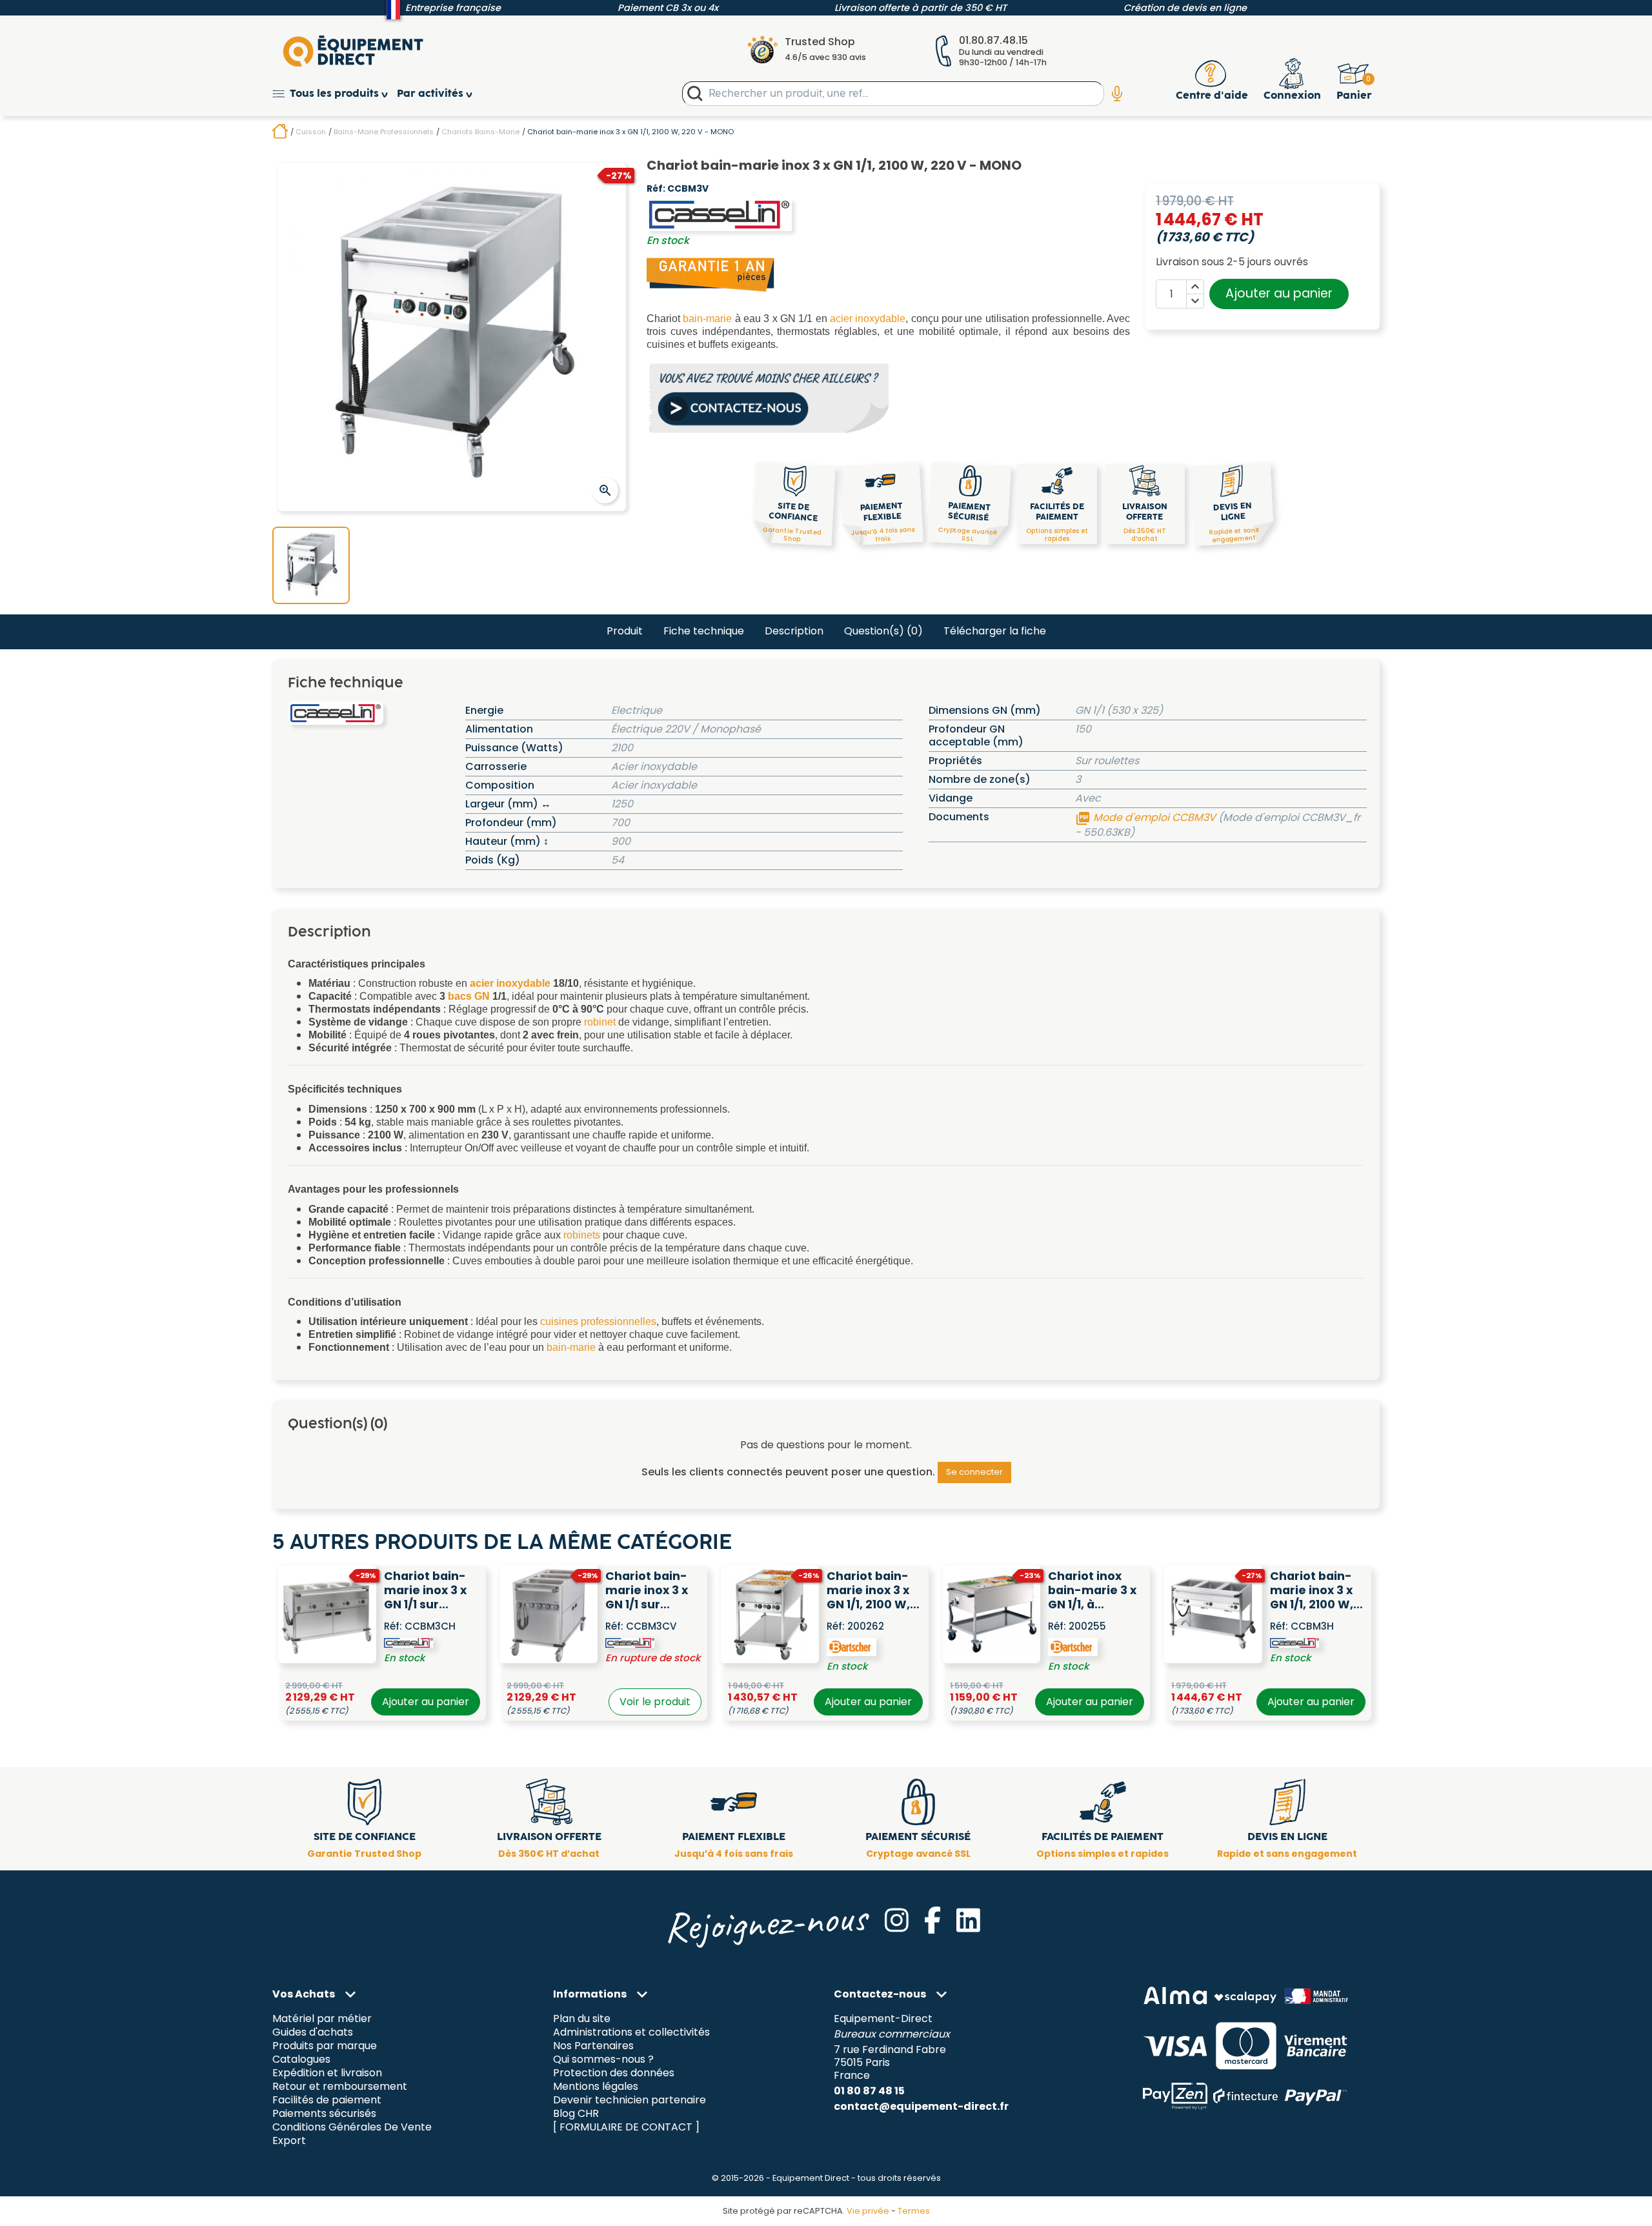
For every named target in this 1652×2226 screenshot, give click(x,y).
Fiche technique (704, 631)
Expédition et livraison (327, 2073)
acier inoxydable (868, 319)
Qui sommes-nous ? (603, 2060)
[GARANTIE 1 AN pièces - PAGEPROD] (711, 274)
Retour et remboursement (340, 2086)
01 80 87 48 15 (869, 2091)
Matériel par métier (322, 2019)
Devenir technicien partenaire (630, 2100)
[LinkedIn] (968, 1920)
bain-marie (707, 319)
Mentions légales (596, 2086)
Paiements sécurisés (324, 2113)
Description (794, 631)
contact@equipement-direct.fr (921, 2106)
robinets (582, 1235)
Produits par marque (325, 2046)
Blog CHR (576, 2113)
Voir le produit (655, 1702)
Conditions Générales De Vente (352, 2127)
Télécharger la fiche (995, 631)
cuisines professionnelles (598, 1321)
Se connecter (974, 1472)
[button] (335, 94)
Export (289, 2140)
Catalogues (301, 2060)
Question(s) (883, 631)
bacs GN (469, 996)
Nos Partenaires (593, 2046)
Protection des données (614, 2073)
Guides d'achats (313, 2033)
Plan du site (582, 2019)
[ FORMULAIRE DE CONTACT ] (626, 2127)
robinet (600, 1022)
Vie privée (868, 2211)
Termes (914, 2211)
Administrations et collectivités (631, 2033)
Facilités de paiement (327, 2100)
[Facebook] (932, 1920)
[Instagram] (897, 1920)
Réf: (656, 189)
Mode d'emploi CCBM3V (1147, 817)
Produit (625, 631)
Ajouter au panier (1279, 293)
